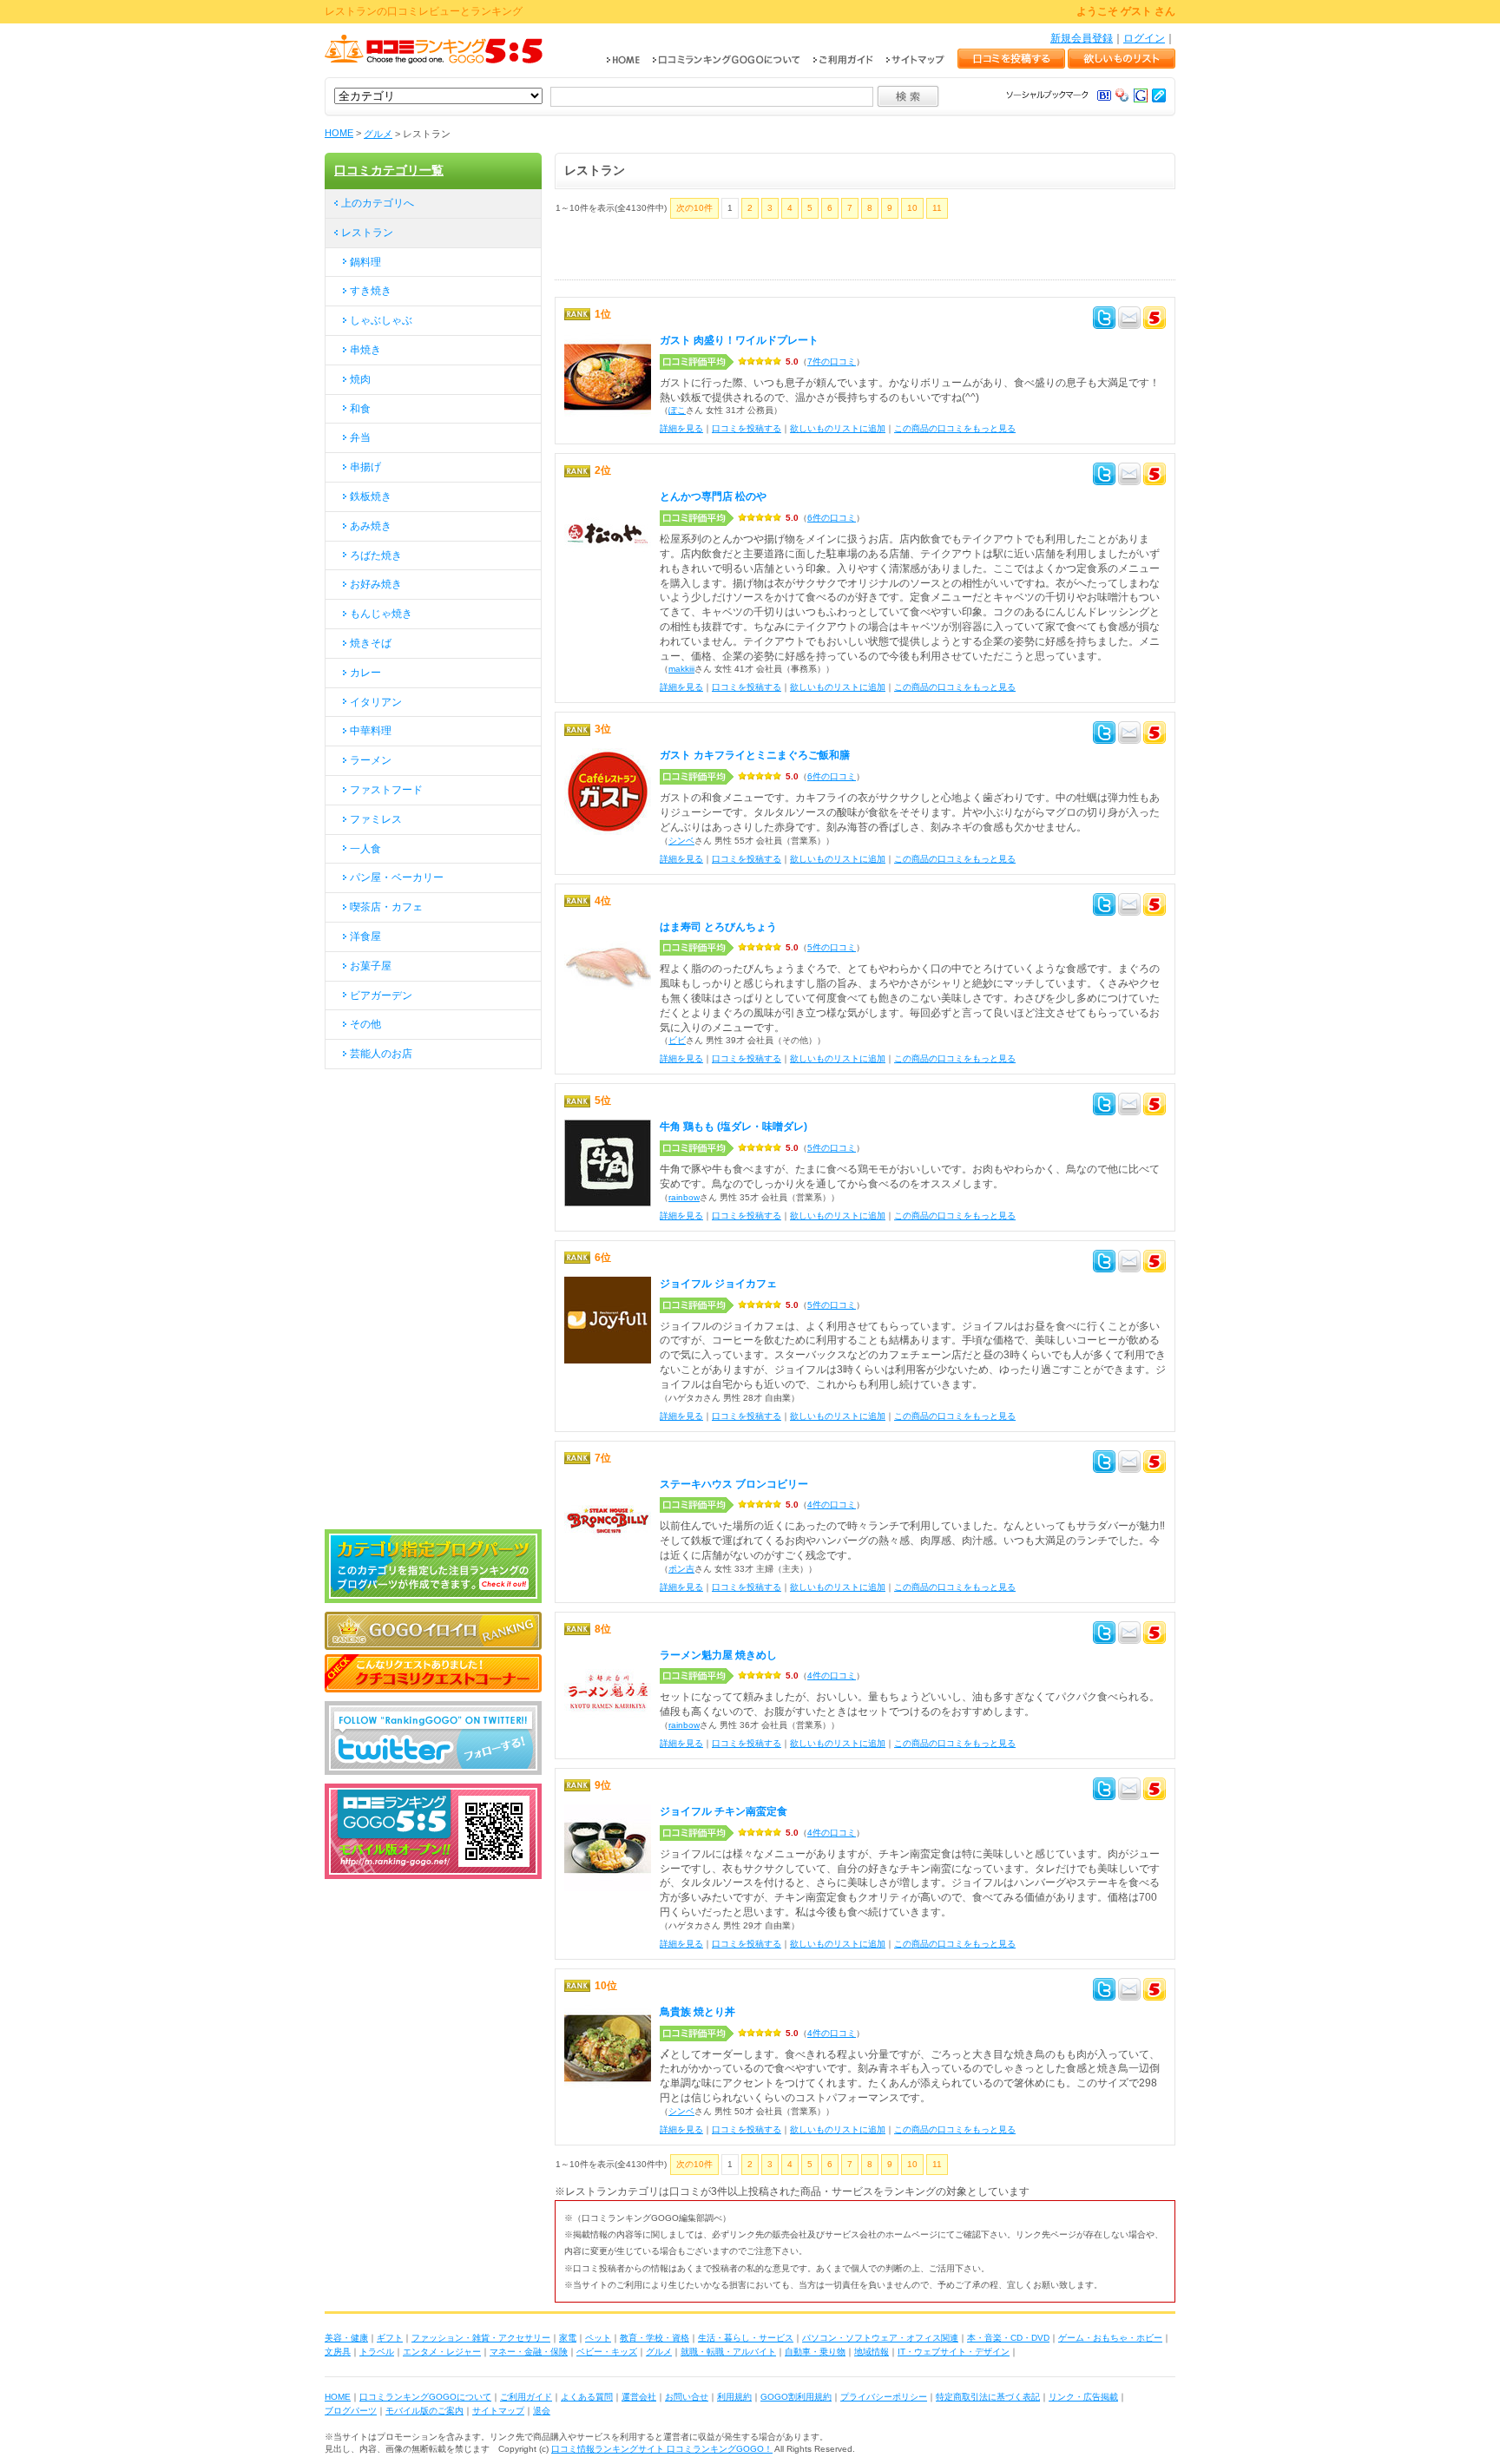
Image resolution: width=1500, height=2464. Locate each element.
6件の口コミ (832, 518)
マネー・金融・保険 (529, 2352)
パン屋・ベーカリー (397, 877)
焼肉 (360, 379)
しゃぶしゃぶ (381, 320)
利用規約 (734, 2397)
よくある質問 (587, 2397)
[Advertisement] (758, 253)
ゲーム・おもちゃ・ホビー (1110, 2338)
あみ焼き (371, 526)
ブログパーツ (351, 2411)
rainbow (684, 1197)
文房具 (338, 2352)
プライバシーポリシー (884, 2397)
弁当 (360, 437)
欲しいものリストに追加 (838, 428)
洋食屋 (365, 936)
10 (912, 208)
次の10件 (694, 208)
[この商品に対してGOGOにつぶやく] (1155, 320)
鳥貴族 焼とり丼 (697, 2012)
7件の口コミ (832, 361)
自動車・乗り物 (815, 2352)
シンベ (681, 841)
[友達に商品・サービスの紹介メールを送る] (1129, 320)
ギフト (390, 2338)
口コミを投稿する (747, 428)
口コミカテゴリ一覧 (389, 170)
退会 (542, 2411)
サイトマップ (498, 2411)
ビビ (677, 1040)
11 (937, 208)
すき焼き (371, 291)
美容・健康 (346, 2338)
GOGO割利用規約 (796, 2397)
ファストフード (386, 790)
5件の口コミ (832, 947)
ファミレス (376, 819)
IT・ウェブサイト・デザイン (954, 2352)
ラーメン (371, 760)
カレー (365, 673)
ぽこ (677, 410)
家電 (568, 2338)
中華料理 (371, 731)
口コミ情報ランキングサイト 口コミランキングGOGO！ (662, 2449)
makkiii (681, 669)
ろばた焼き (376, 555)
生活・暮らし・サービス (746, 2338)
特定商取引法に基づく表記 (988, 2397)
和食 (360, 409)
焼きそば (371, 643)
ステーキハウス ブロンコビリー (734, 1484)
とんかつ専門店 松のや (713, 496)
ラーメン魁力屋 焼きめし (718, 1655)
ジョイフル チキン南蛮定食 (724, 1811)
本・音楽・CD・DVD (1008, 2338)
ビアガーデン (381, 995)
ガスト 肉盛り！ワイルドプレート (739, 340)
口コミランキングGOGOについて (425, 2397)
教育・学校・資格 (655, 2338)
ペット (598, 2338)
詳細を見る (681, 428)
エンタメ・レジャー (442, 2352)
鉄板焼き (371, 496)
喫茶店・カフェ (386, 907)
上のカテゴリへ (378, 203)
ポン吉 (681, 1569)
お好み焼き (376, 584)
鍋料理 (365, 262)
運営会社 (639, 2397)
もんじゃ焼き (381, 614)
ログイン (1144, 38)
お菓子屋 (371, 966)
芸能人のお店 (381, 1054)
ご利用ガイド (526, 2397)
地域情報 (872, 2352)
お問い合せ (687, 2397)
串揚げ (365, 467)
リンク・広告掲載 (1083, 2397)
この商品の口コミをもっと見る (955, 428)
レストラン (367, 233)
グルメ (378, 134)
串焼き (365, 350)
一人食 (365, 849)
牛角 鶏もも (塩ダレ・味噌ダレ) (734, 1127)
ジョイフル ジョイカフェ (718, 1284)
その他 (365, 1024)
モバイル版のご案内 (424, 2411)
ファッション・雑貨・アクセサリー (481, 2338)
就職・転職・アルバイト (728, 2352)
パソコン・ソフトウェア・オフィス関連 (880, 2338)
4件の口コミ (832, 1505)
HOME (339, 133)
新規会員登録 (1082, 38)
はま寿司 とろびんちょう (718, 927)
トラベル (377, 2352)
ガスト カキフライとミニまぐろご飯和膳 (755, 755)
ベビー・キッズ (607, 2352)
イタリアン (376, 702)
